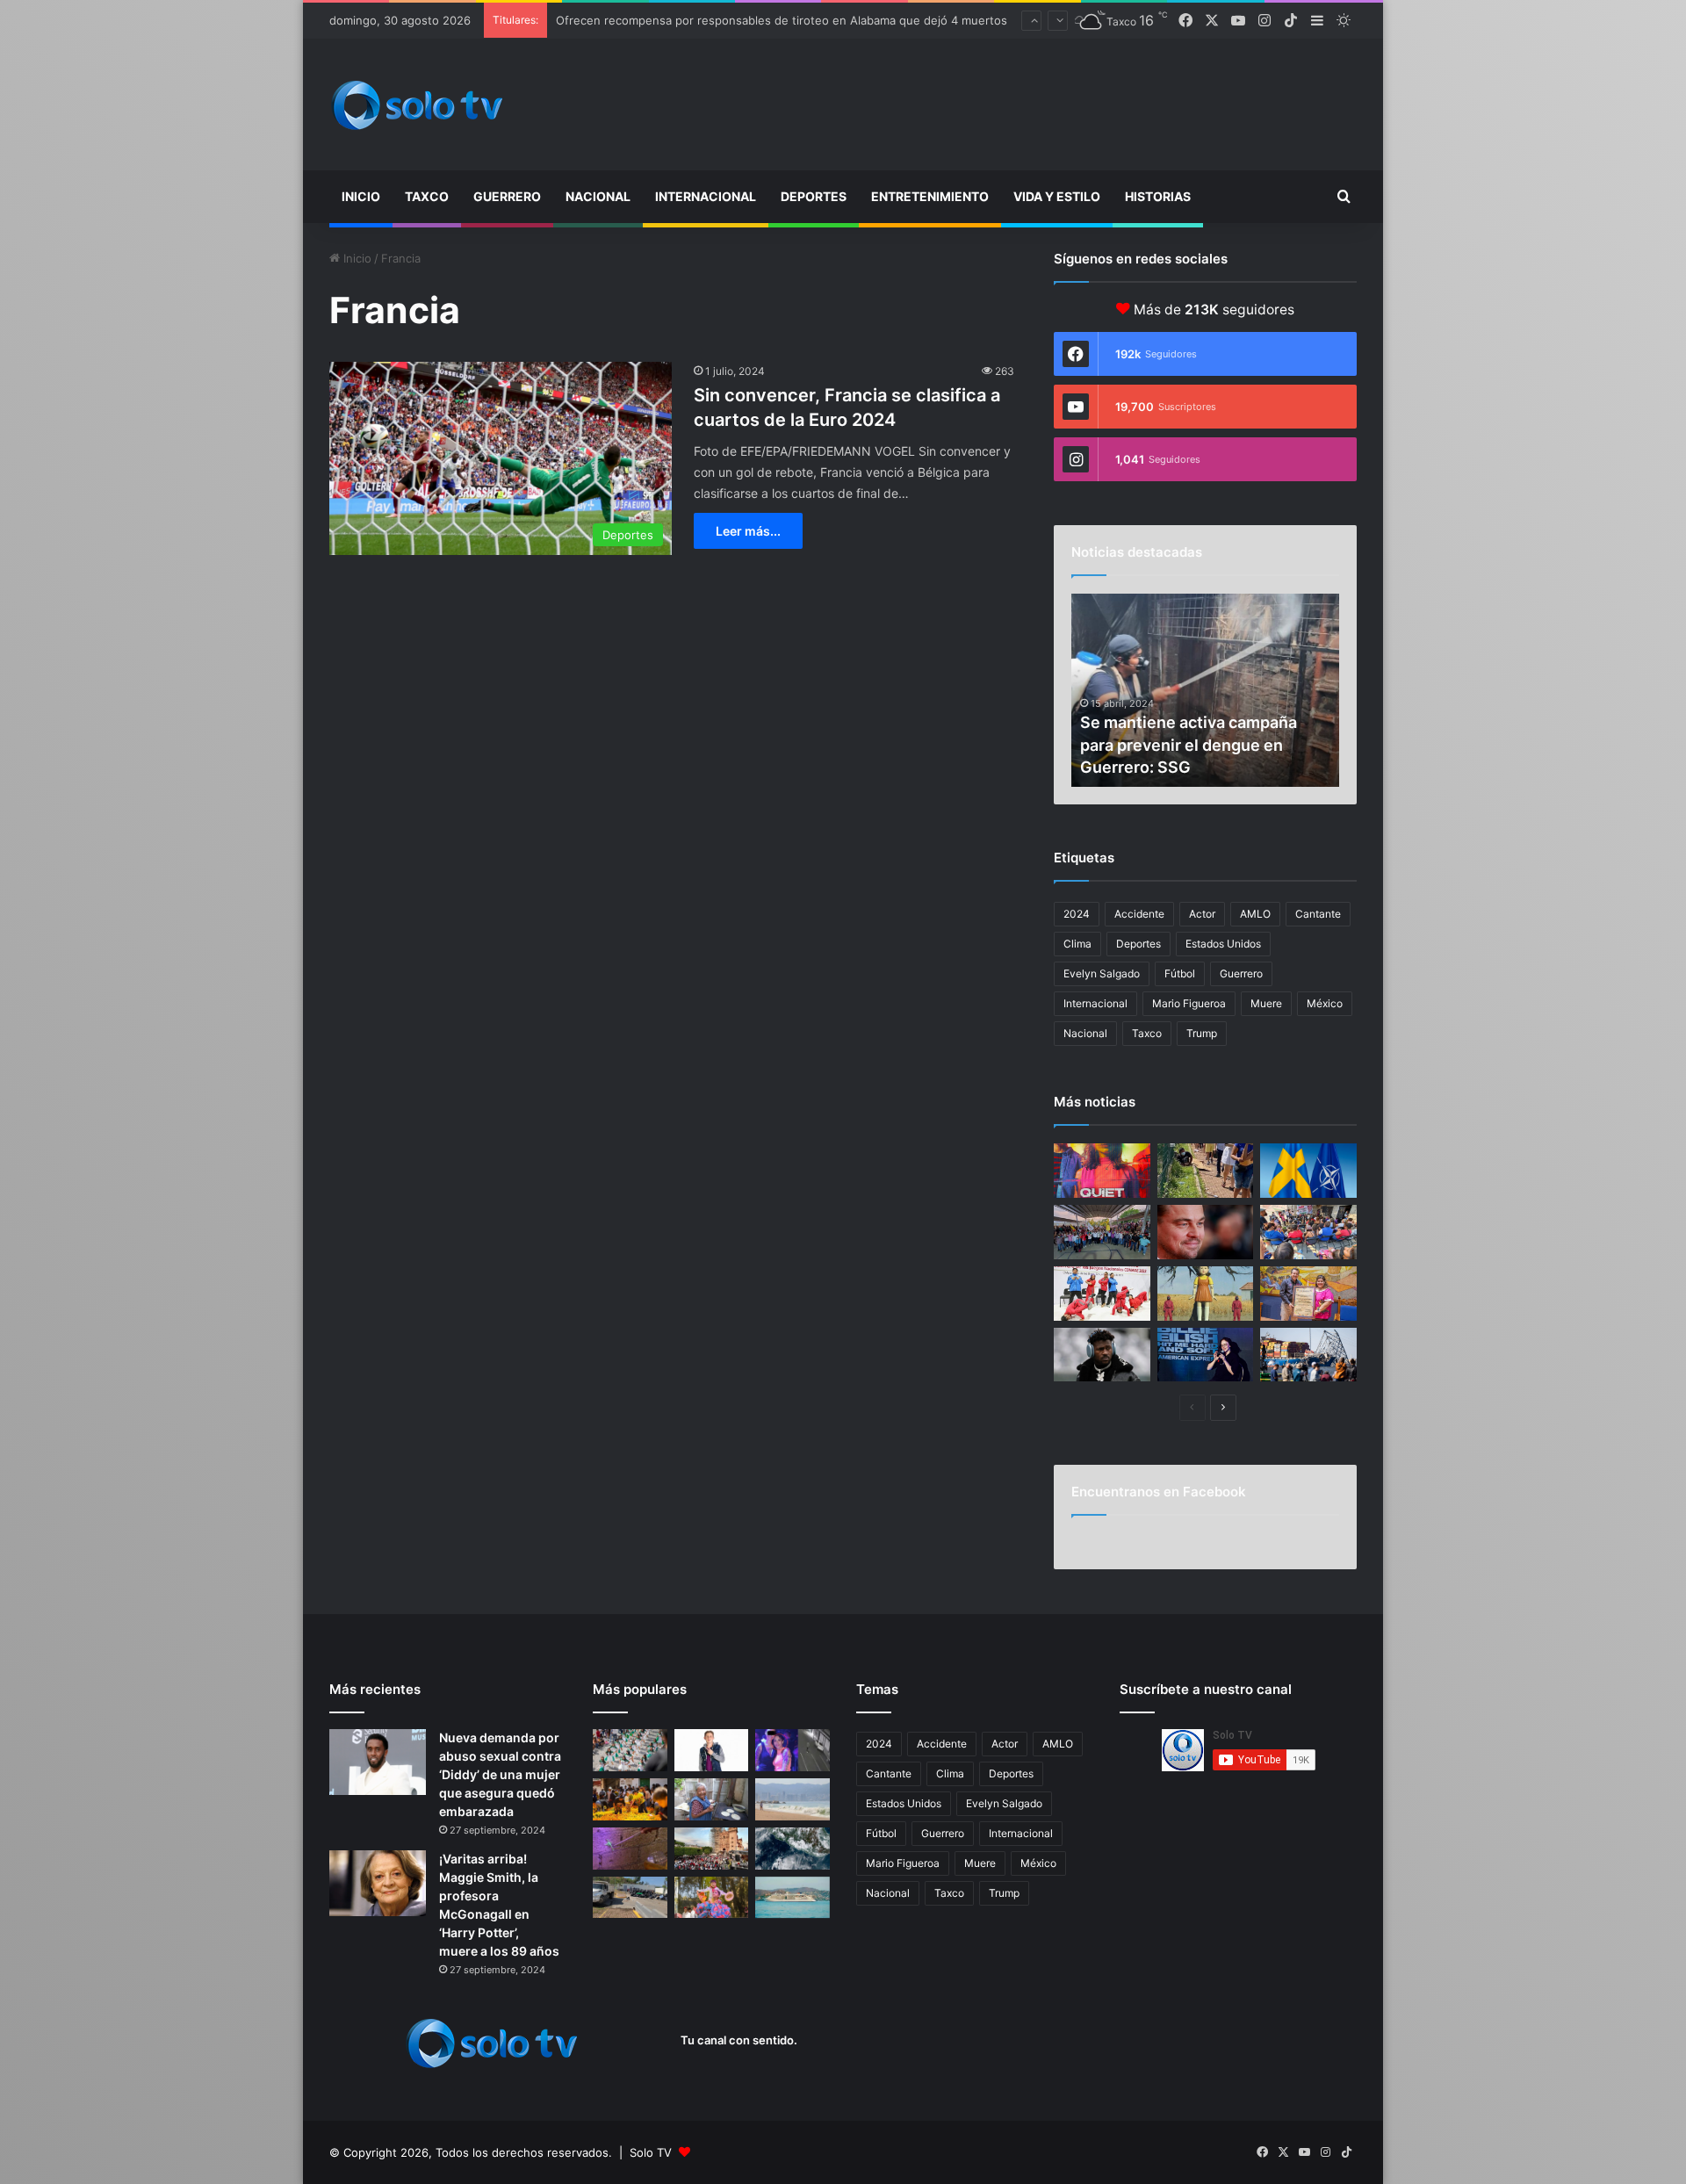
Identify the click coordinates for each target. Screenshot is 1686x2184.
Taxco (427, 196)
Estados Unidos (1223, 944)
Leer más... (748, 531)
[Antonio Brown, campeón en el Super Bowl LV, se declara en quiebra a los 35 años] (1102, 1355)
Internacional (706, 196)
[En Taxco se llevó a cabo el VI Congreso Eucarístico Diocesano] (712, 1849)
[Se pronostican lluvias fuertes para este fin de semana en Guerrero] (793, 1849)
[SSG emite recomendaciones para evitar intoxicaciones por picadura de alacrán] (630, 1849)
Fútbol (1180, 973)
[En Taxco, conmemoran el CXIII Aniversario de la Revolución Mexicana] (630, 1750)
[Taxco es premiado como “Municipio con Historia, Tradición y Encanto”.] (1308, 1294)
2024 (1077, 914)
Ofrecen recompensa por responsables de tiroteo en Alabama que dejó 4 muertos (782, 20)
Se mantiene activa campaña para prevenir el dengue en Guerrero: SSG (1189, 744)
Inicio (361, 196)
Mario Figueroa (1189, 1003)
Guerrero (507, 196)
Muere (1266, 1003)
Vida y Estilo (1057, 196)
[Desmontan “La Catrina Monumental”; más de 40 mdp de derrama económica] (630, 1799)
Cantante (1318, 914)
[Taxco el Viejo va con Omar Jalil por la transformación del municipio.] (1102, 1232)
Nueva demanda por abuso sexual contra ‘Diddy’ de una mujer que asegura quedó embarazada (500, 1774)
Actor (1202, 914)
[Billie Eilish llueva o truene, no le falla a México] (1206, 1355)
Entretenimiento (930, 196)
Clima (1077, 944)
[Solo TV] (417, 105)
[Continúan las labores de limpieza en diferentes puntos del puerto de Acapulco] (630, 1898)
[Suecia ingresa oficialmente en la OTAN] (1308, 1171)
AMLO (1255, 914)
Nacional (598, 196)
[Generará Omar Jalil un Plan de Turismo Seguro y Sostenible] (1308, 1232)
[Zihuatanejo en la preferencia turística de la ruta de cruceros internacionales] (793, 1898)
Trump (1202, 1033)
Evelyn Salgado (1102, 973)
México (1325, 1003)
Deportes (814, 196)
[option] (1205, 690)
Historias (1158, 196)
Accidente (1139, 914)
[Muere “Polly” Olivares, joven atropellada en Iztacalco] (793, 1750)
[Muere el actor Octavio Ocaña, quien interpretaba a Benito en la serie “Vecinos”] (712, 1750)
